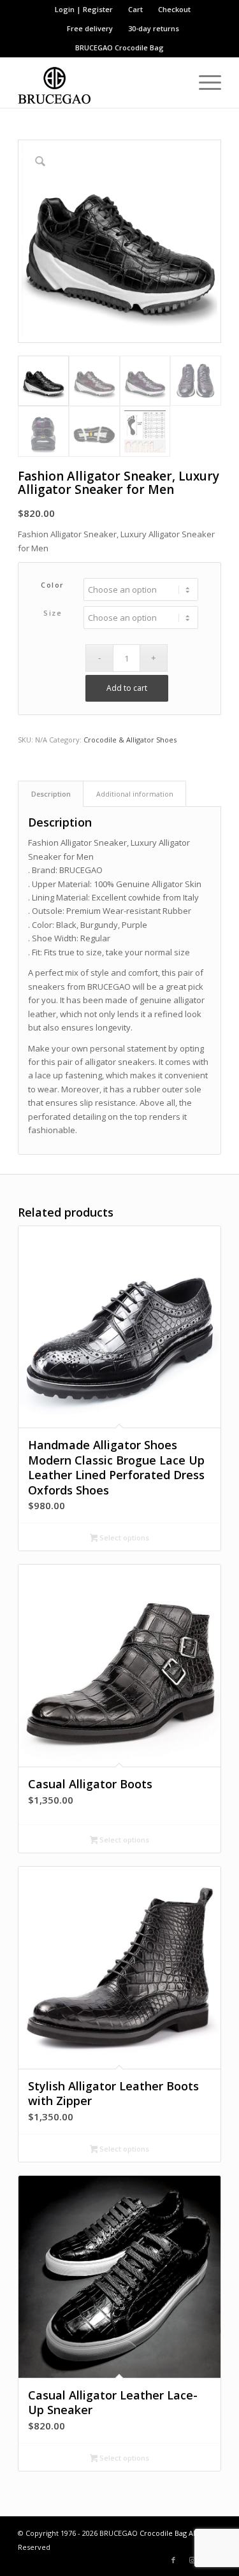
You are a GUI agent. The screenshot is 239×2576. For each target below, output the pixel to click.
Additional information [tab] (135, 794)
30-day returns (154, 28)
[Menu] (204, 82)
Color (53, 585)
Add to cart (127, 688)
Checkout (174, 9)
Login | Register (84, 9)
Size (53, 613)
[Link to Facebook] (173, 2560)
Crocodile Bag (139, 47)
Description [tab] (51, 794)
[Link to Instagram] (192, 2560)
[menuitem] (84, 10)
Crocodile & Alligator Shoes (130, 740)
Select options (123, 1538)
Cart (135, 9)
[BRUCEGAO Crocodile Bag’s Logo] (99, 82)
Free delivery (90, 28)
